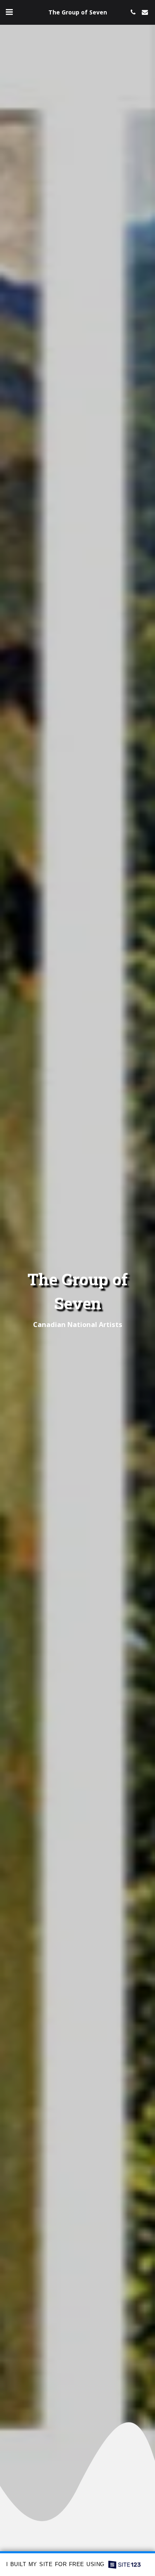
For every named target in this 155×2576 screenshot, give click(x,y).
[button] (9, 12)
